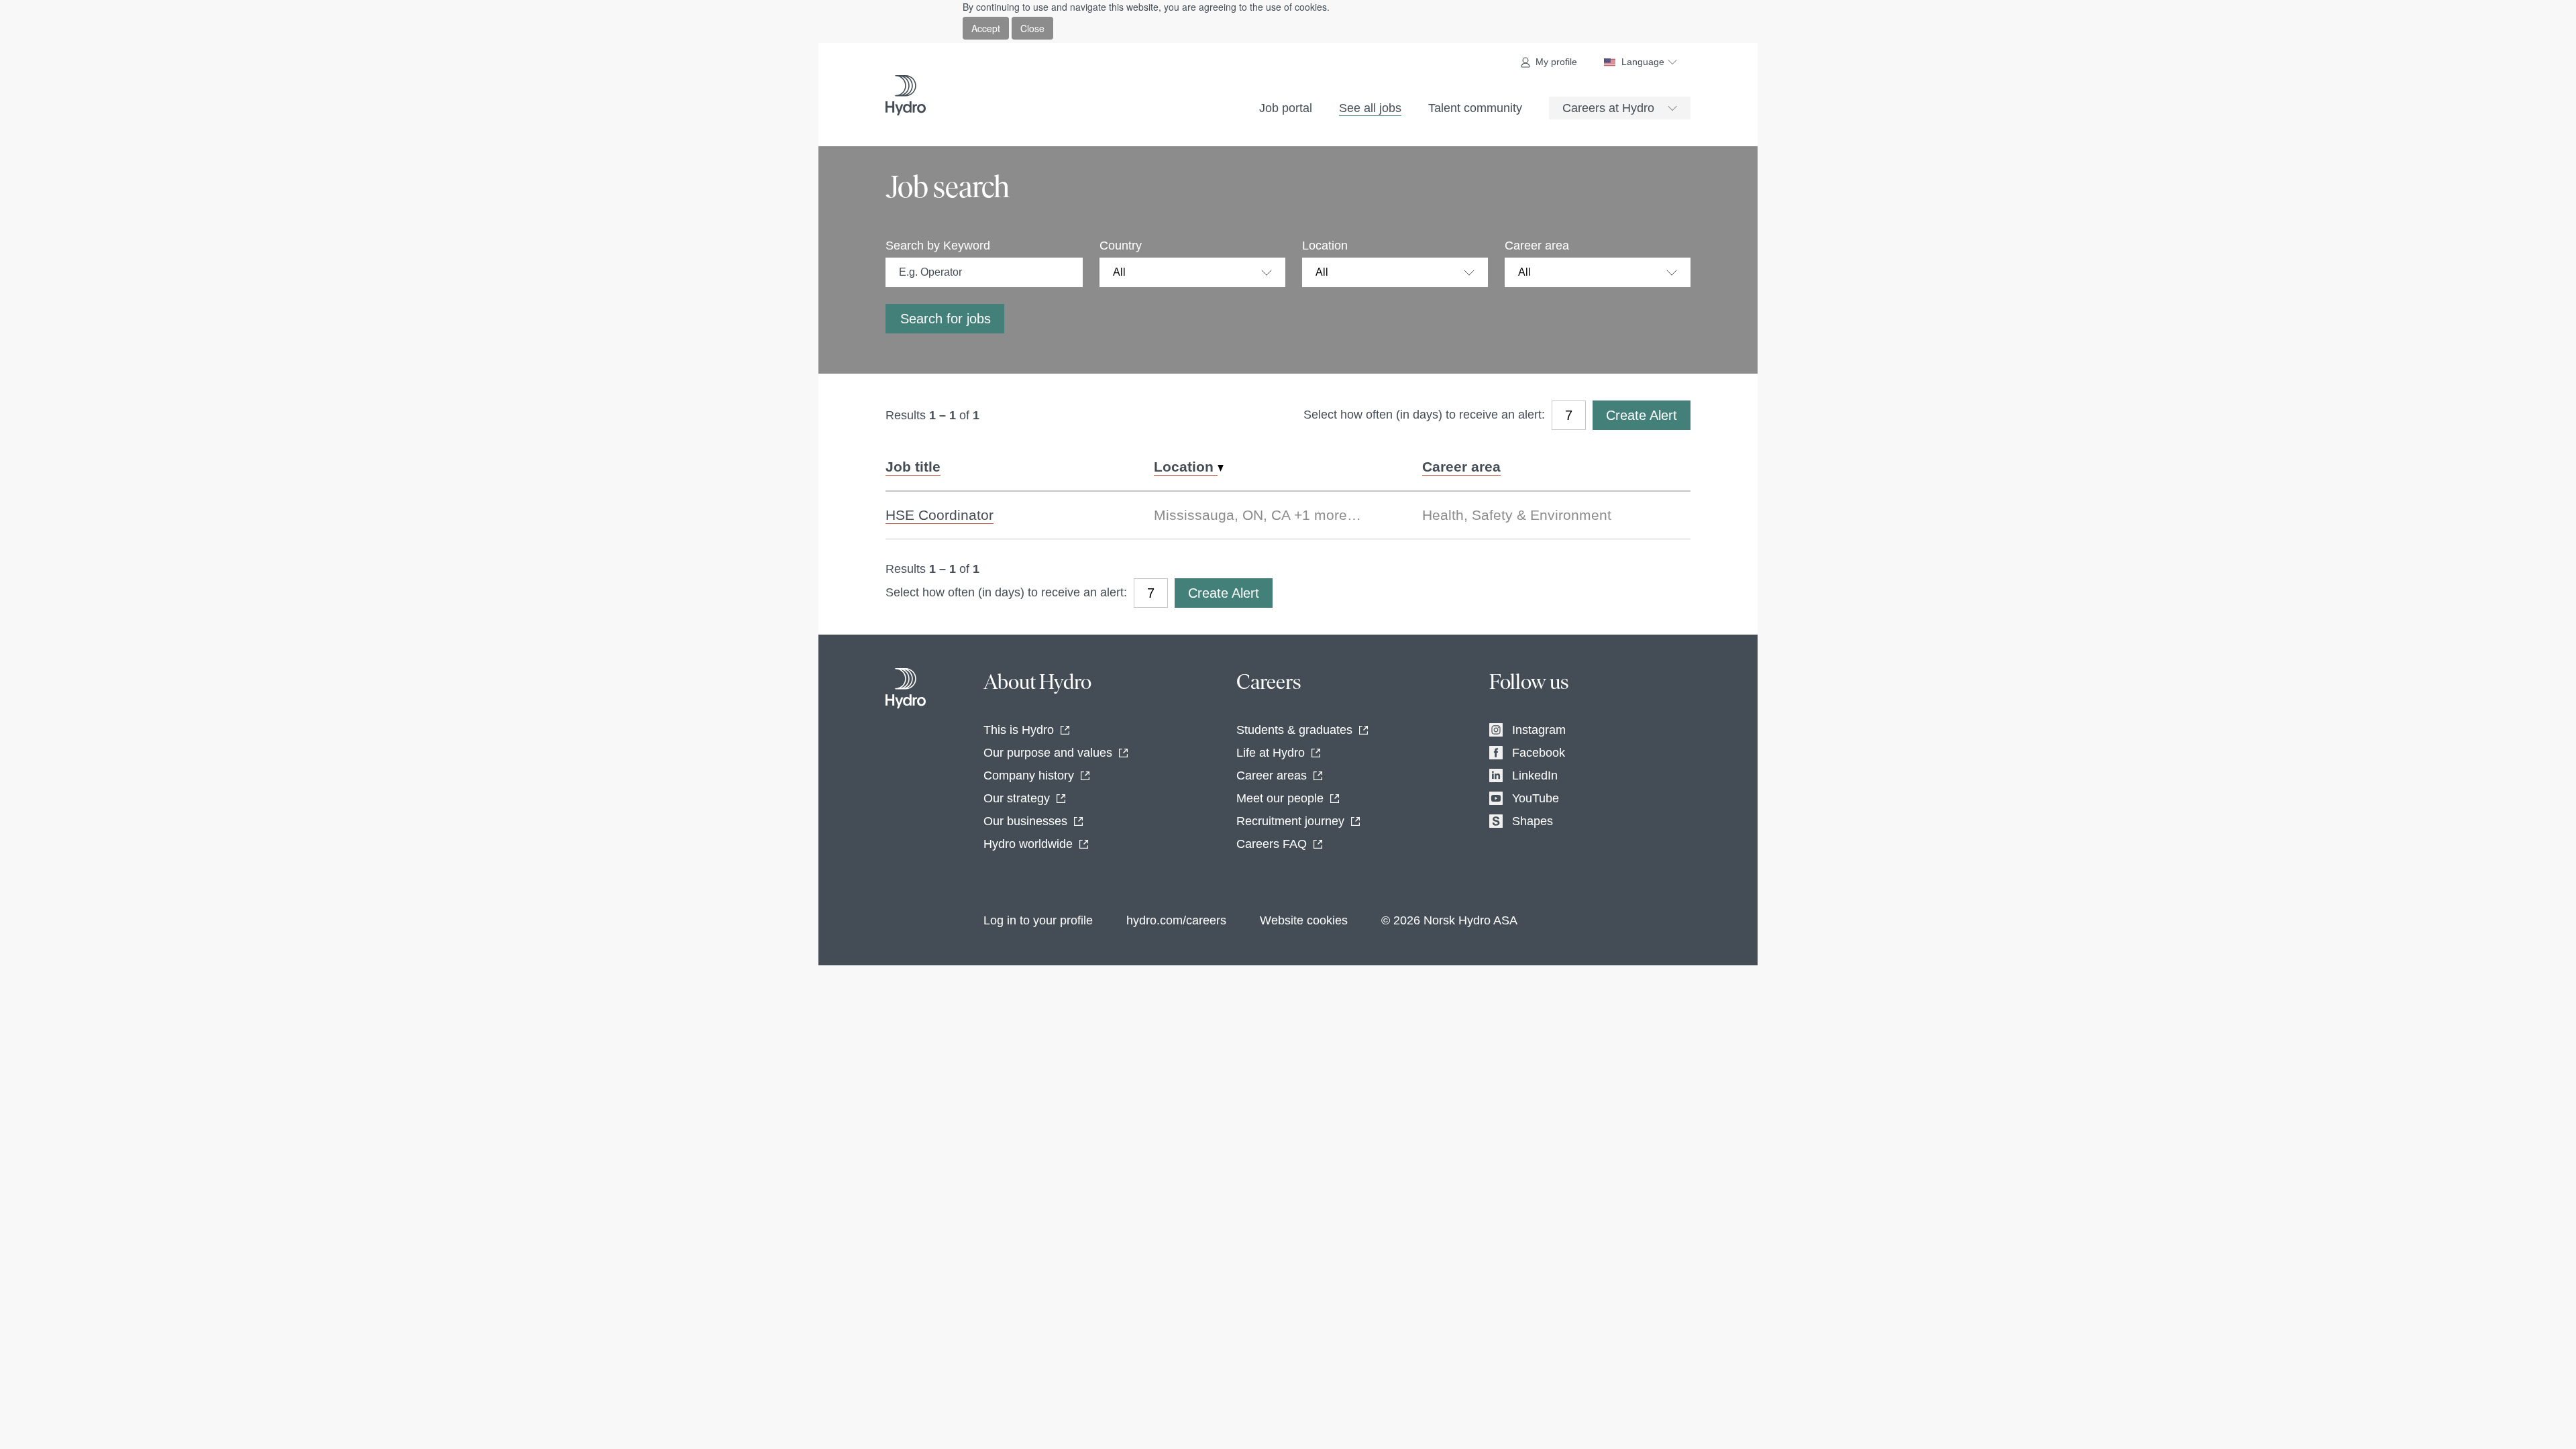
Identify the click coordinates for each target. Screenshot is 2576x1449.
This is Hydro (1019, 730)
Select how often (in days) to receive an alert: (1424, 415)
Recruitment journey (1290, 821)
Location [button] (1186, 467)
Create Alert (1642, 415)
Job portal (1286, 108)
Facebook (1539, 753)
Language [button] (1643, 62)
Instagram (1539, 730)
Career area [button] (1461, 467)
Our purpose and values (1048, 753)
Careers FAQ (1272, 844)
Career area (1537, 246)
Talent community (1475, 108)
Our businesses (1025, 821)
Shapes (1533, 821)
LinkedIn (1535, 775)
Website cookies (1304, 920)
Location (1325, 246)
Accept (986, 28)
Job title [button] (913, 467)
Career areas (1272, 775)
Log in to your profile (1038, 920)
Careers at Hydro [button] (1608, 108)
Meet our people (1280, 798)
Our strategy (1017, 798)
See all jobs (1370, 108)
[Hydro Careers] (906, 95)
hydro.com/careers (1176, 920)
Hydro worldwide (1028, 844)
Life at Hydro (1271, 753)
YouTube (1536, 798)
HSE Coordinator (940, 515)
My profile (1556, 62)
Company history (1029, 775)
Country (1121, 246)
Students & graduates (1294, 730)
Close (1032, 28)
